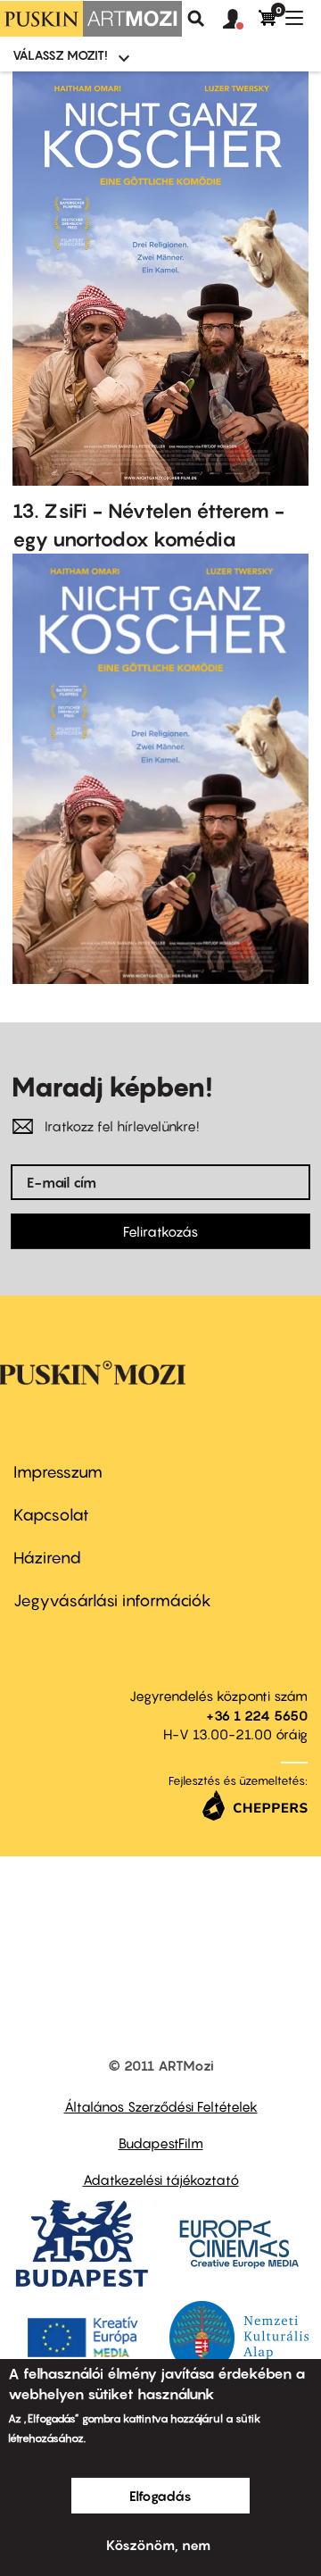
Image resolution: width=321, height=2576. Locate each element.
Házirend (47, 1558)
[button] (241, 20)
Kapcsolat (51, 1515)
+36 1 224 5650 (257, 1715)
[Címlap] (91, 19)
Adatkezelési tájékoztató (161, 2180)
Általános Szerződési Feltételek (161, 2106)
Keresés (196, 19)
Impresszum (58, 1472)
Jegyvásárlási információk (112, 1601)
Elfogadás (160, 2496)
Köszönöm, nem (158, 2545)
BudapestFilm (161, 2143)
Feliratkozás (160, 1231)
